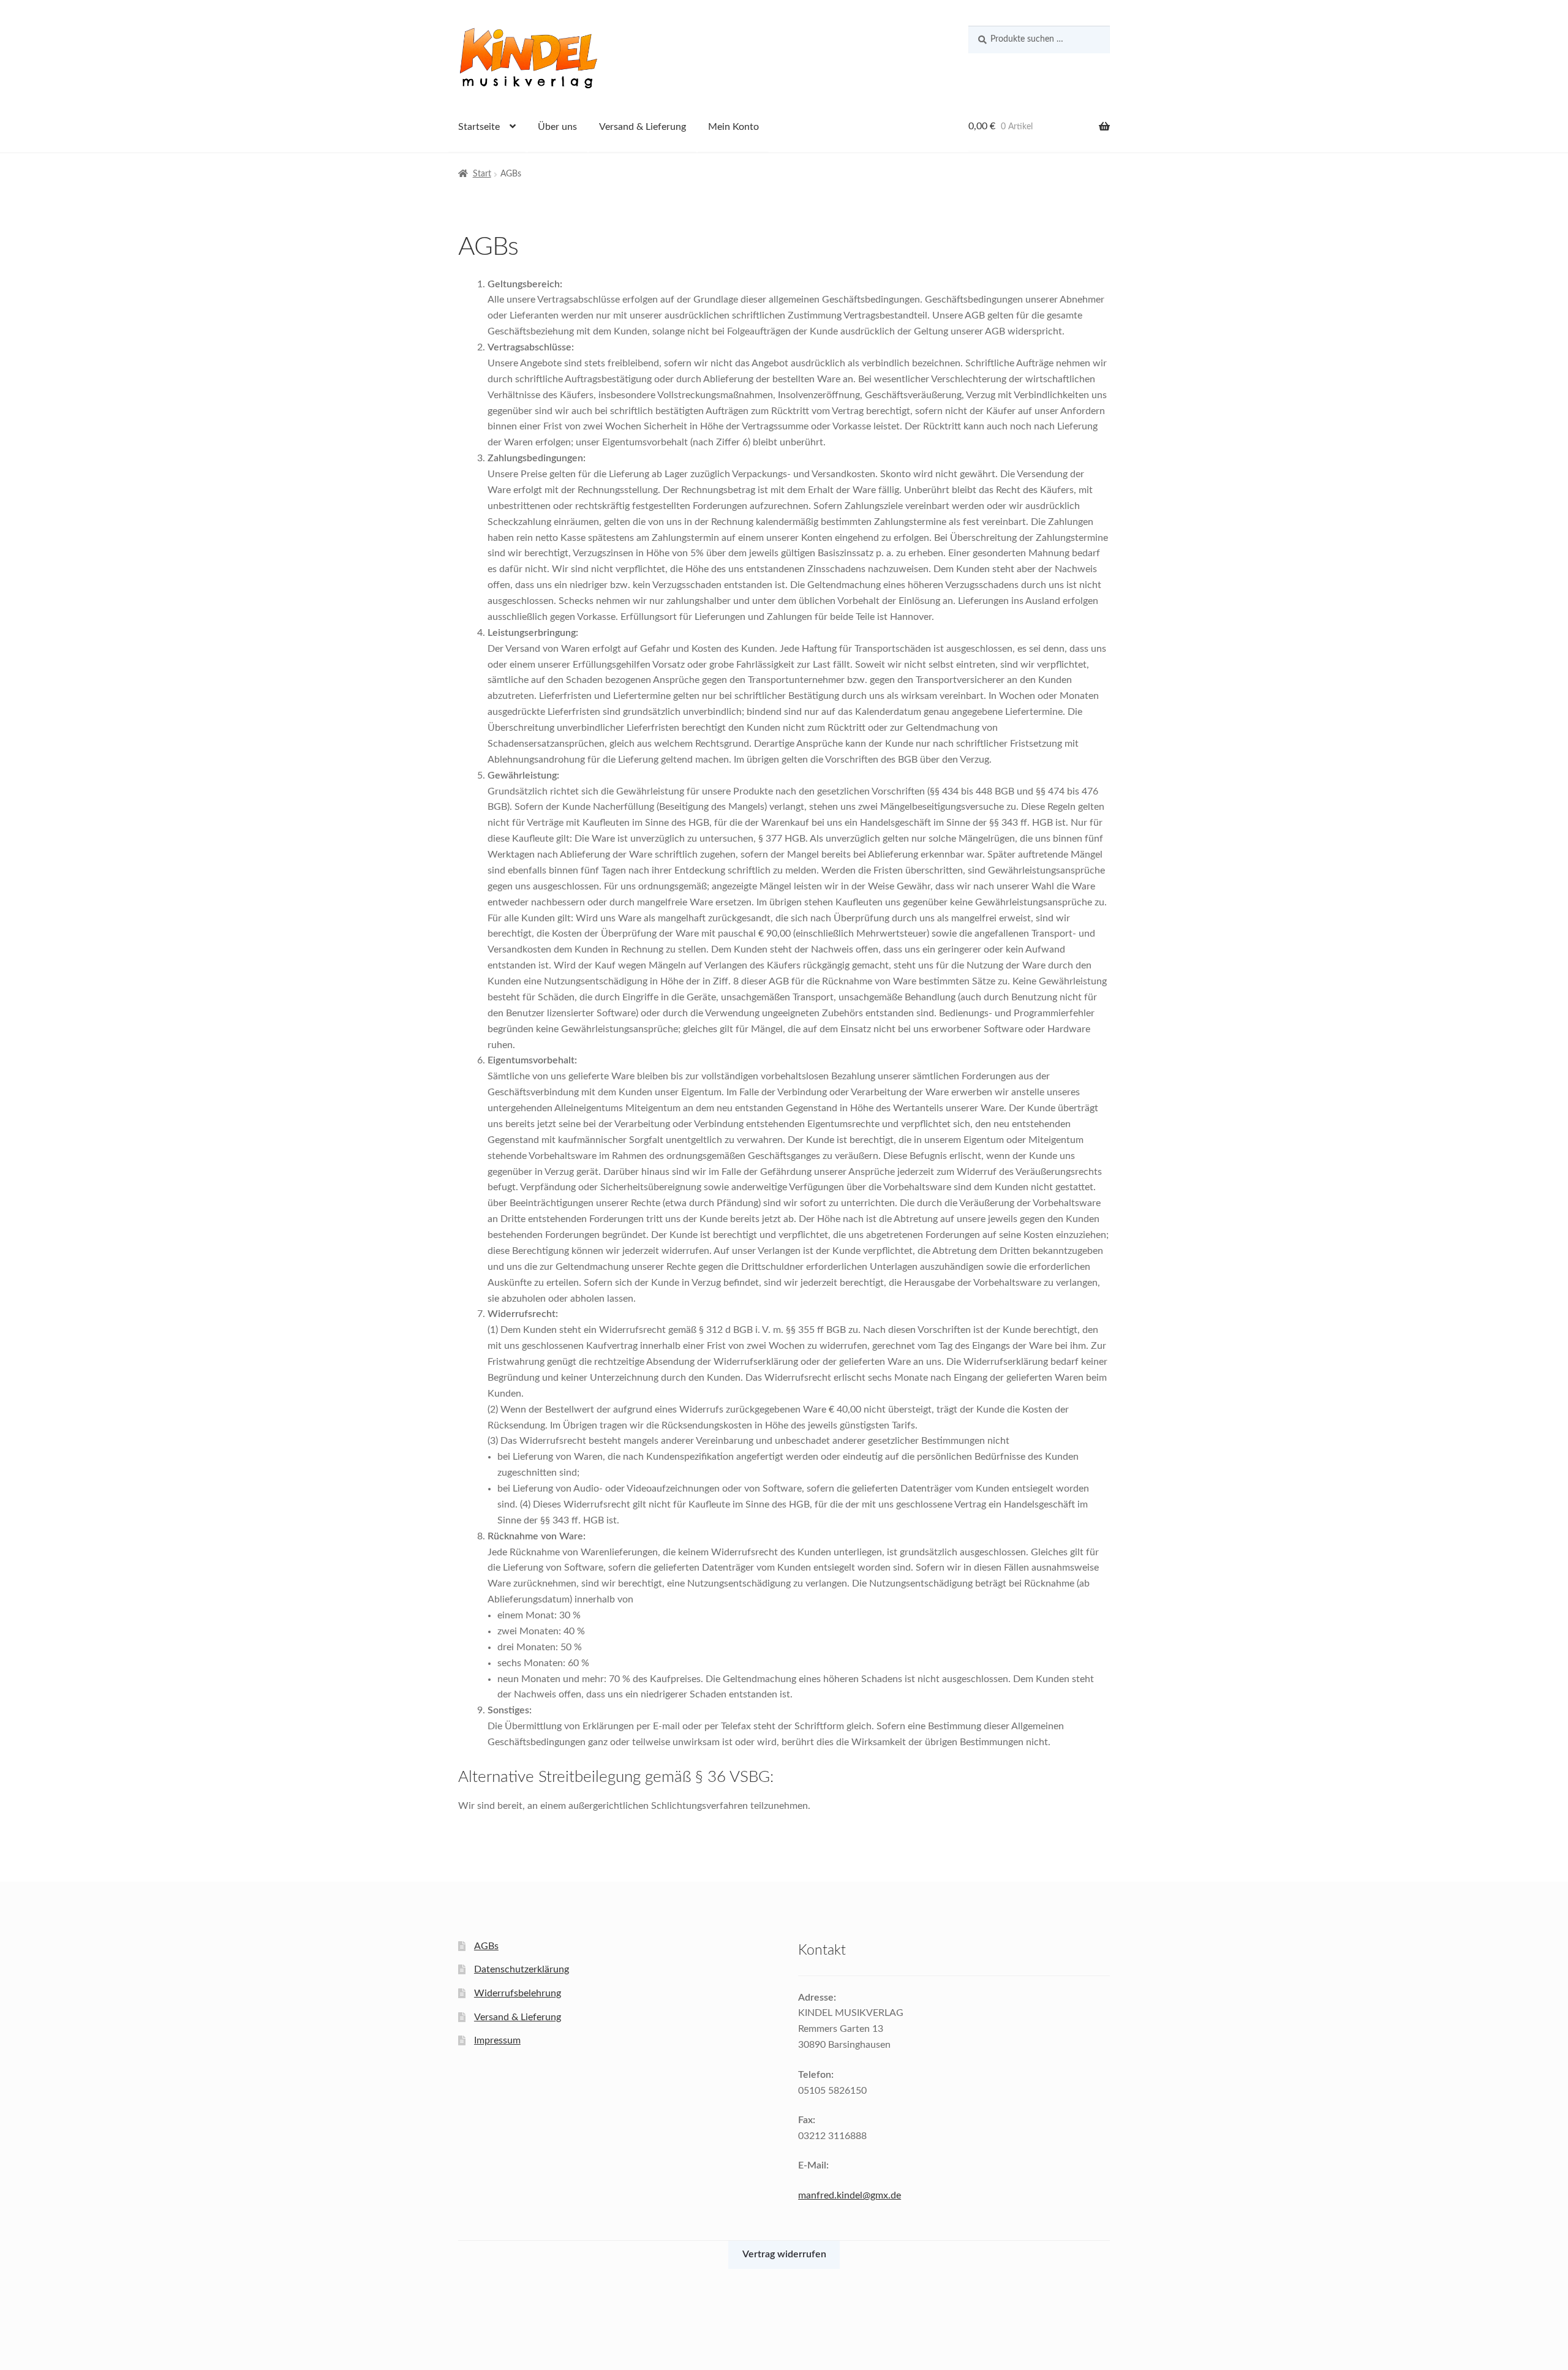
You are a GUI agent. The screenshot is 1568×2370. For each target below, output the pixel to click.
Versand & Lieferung (643, 127)
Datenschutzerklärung (522, 1969)
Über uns (557, 127)
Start (482, 174)
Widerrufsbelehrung (518, 1993)
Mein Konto (733, 127)
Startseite (479, 127)
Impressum (497, 2040)
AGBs (486, 1946)
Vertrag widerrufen (784, 2254)
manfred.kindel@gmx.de (850, 2195)
